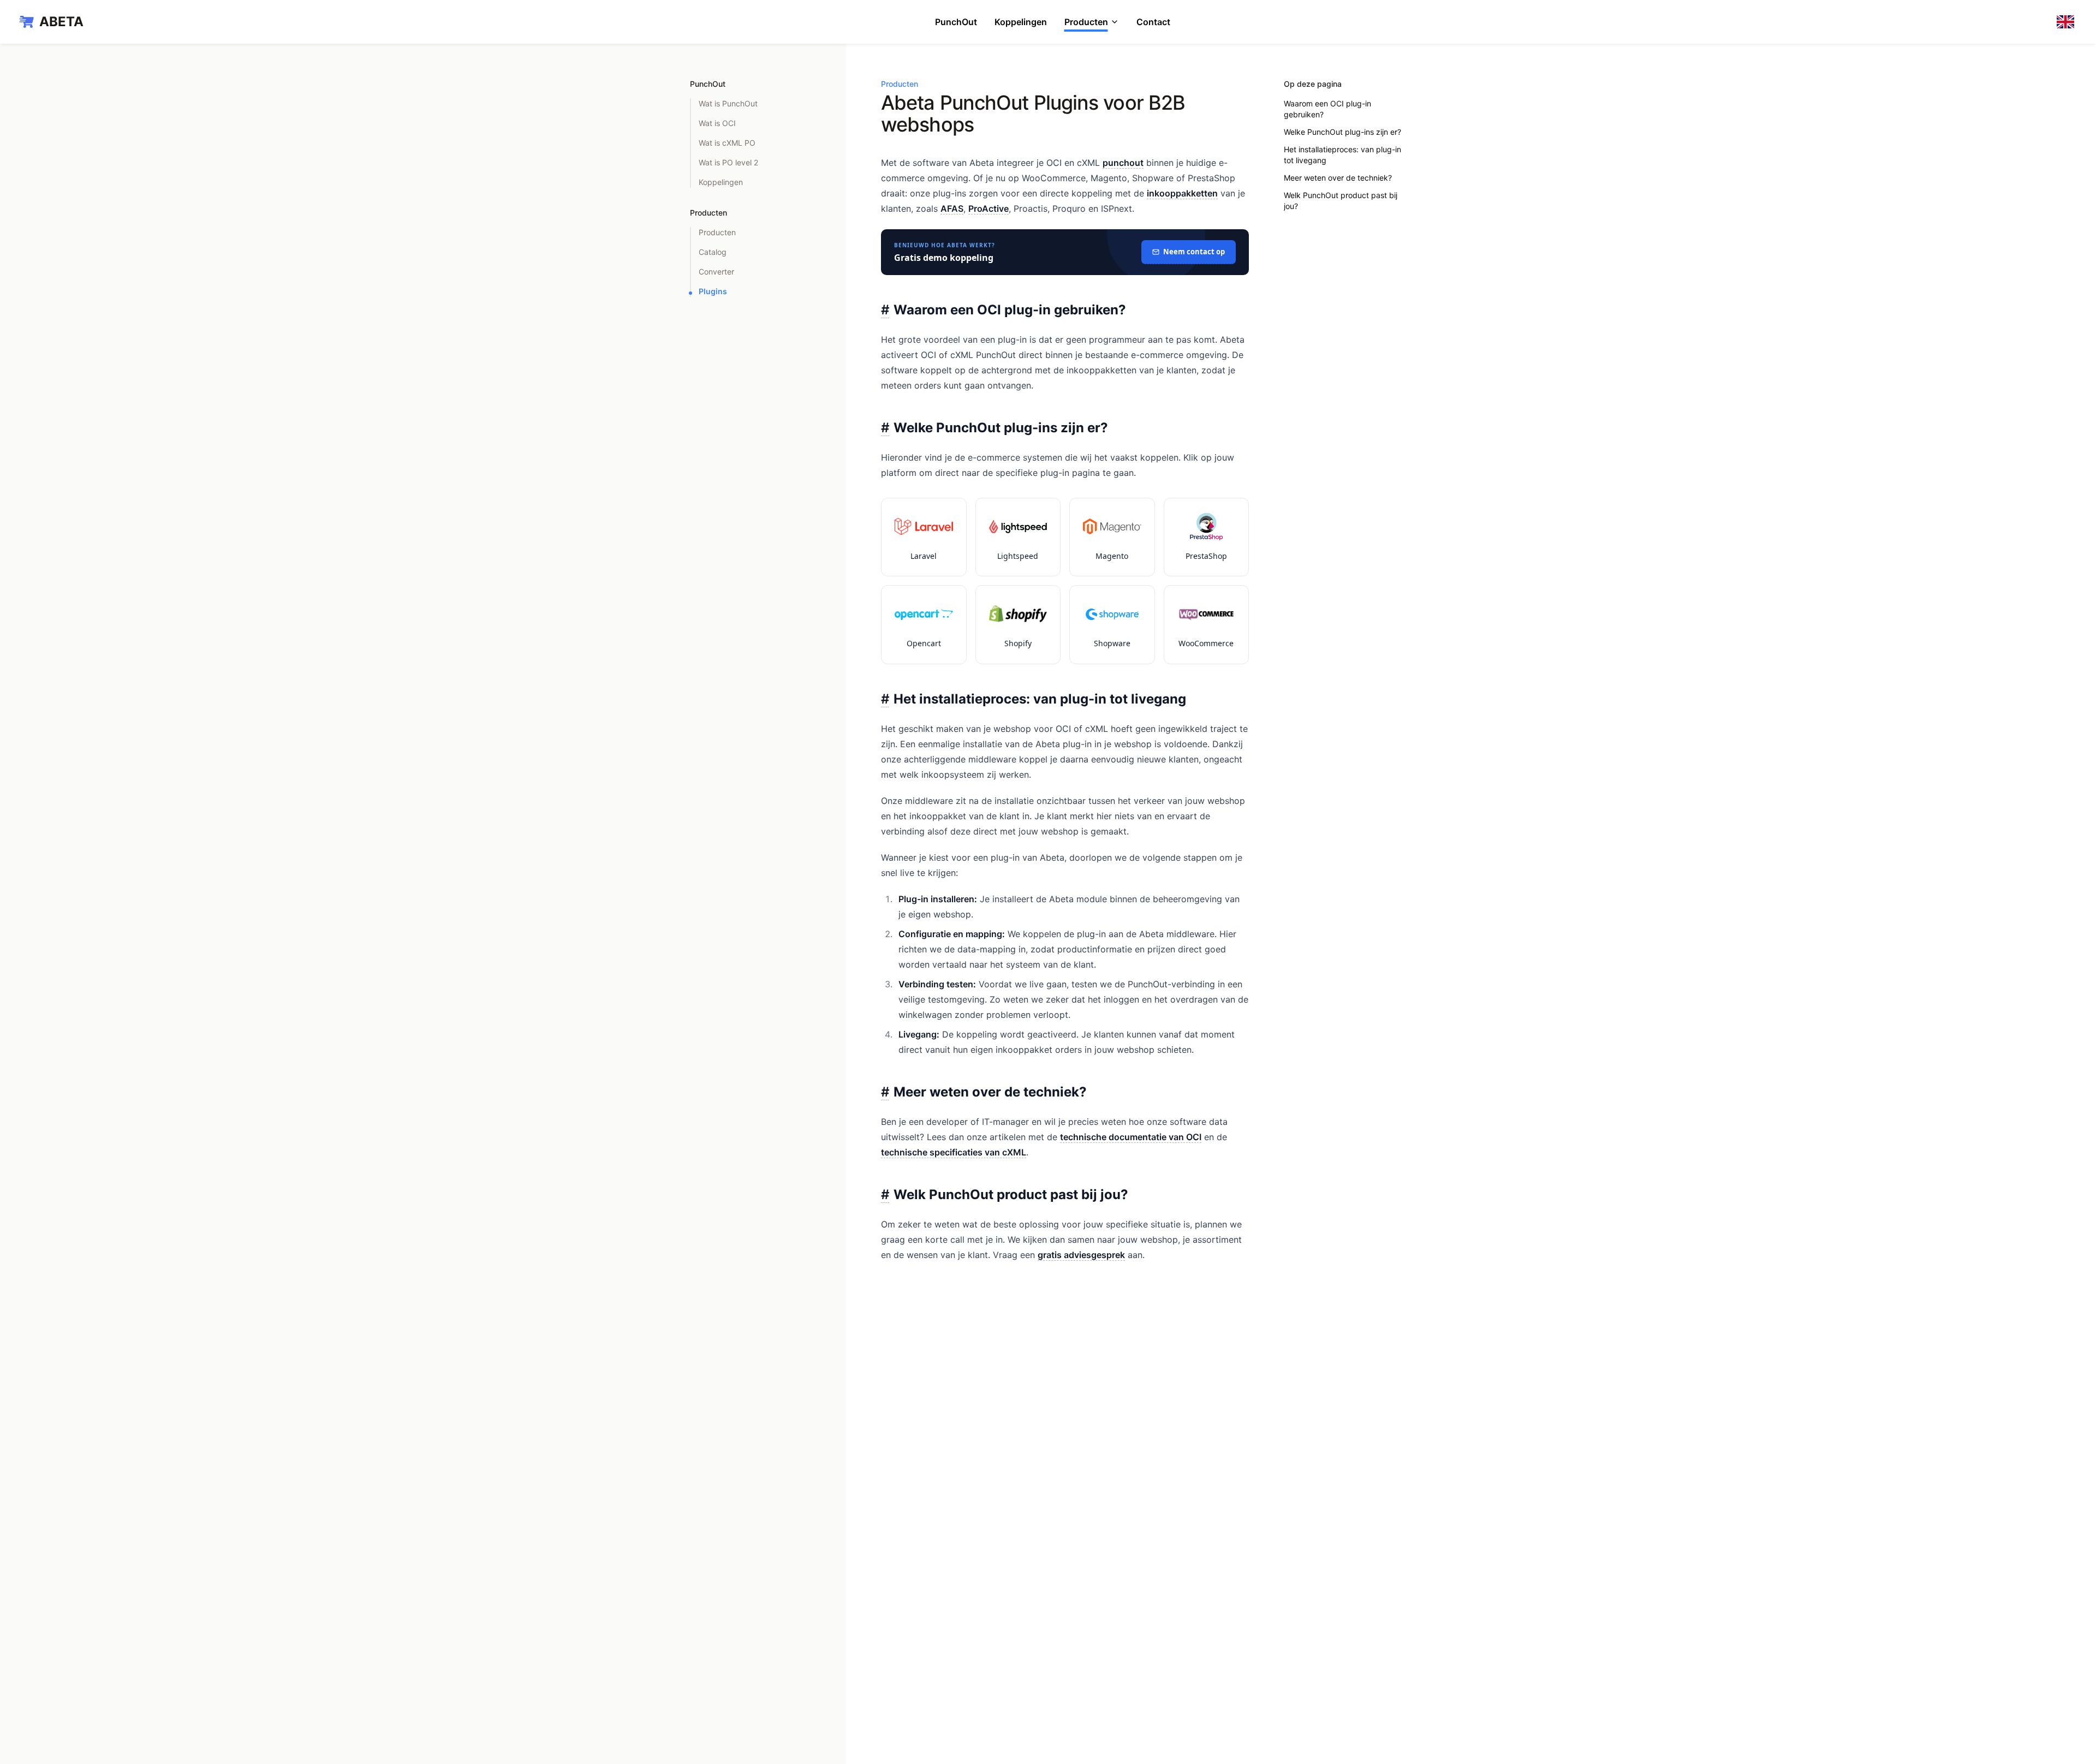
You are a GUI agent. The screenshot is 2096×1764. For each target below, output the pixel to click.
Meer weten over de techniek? (1338, 178)
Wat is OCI (717, 123)
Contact (1153, 22)
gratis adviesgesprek (1081, 1255)
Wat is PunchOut (728, 103)
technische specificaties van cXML (954, 1152)
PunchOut (956, 22)
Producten (1086, 22)
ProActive (989, 208)
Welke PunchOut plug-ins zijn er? (1342, 132)
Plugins (713, 291)
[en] (2068, 22)
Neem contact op (1194, 252)
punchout (1123, 163)
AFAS (952, 208)
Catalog (713, 252)
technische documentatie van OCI (1131, 1137)
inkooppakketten (1182, 193)
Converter (716, 272)
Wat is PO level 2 (728, 162)
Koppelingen (1021, 22)
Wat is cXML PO (727, 143)
